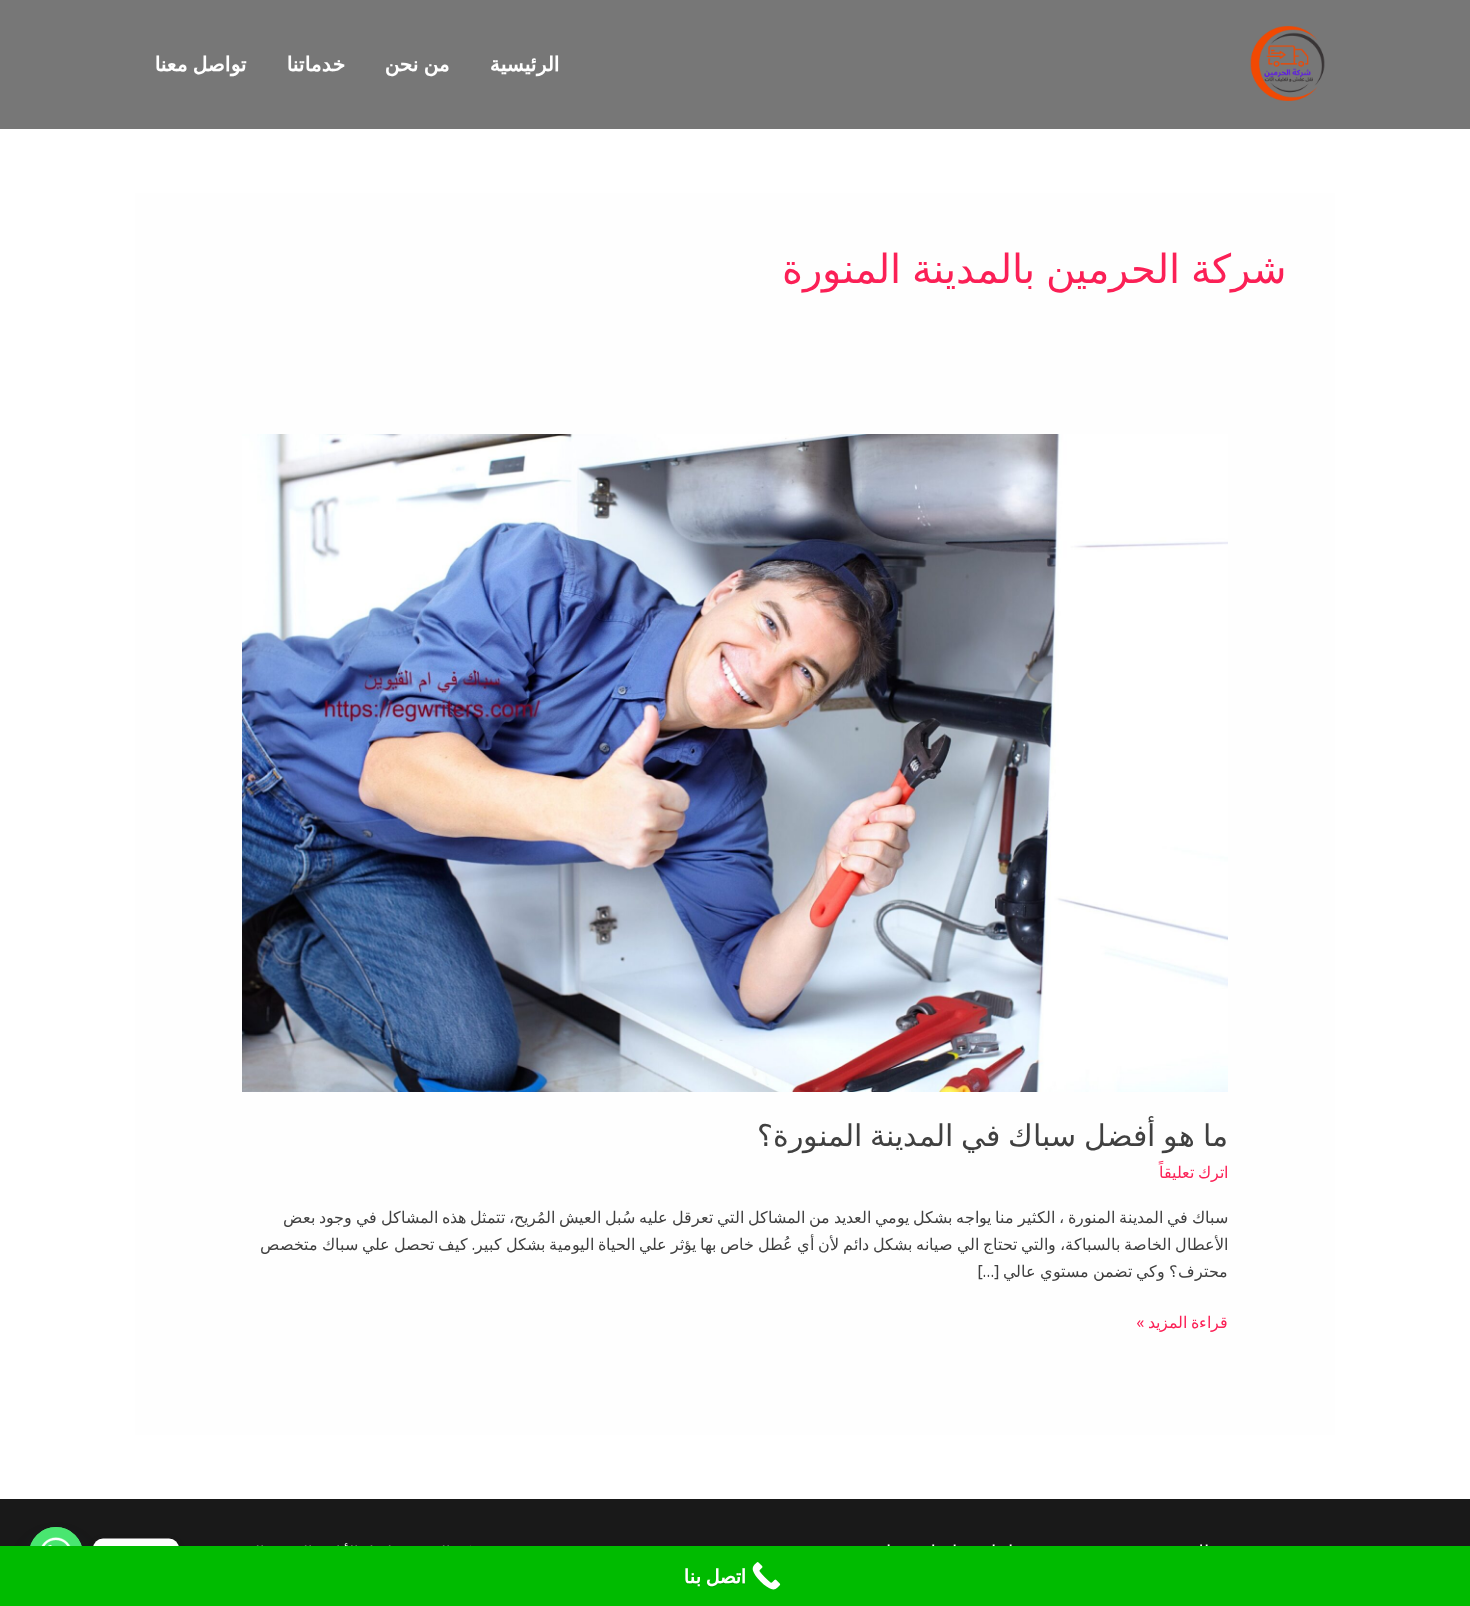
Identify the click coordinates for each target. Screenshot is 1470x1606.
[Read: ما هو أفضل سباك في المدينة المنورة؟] (735, 762)
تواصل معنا (201, 63)
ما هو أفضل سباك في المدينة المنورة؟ (992, 1135)
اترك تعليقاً (1193, 1172)
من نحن (417, 63)
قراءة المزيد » (1182, 1321)
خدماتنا (316, 63)
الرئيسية (525, 63)
